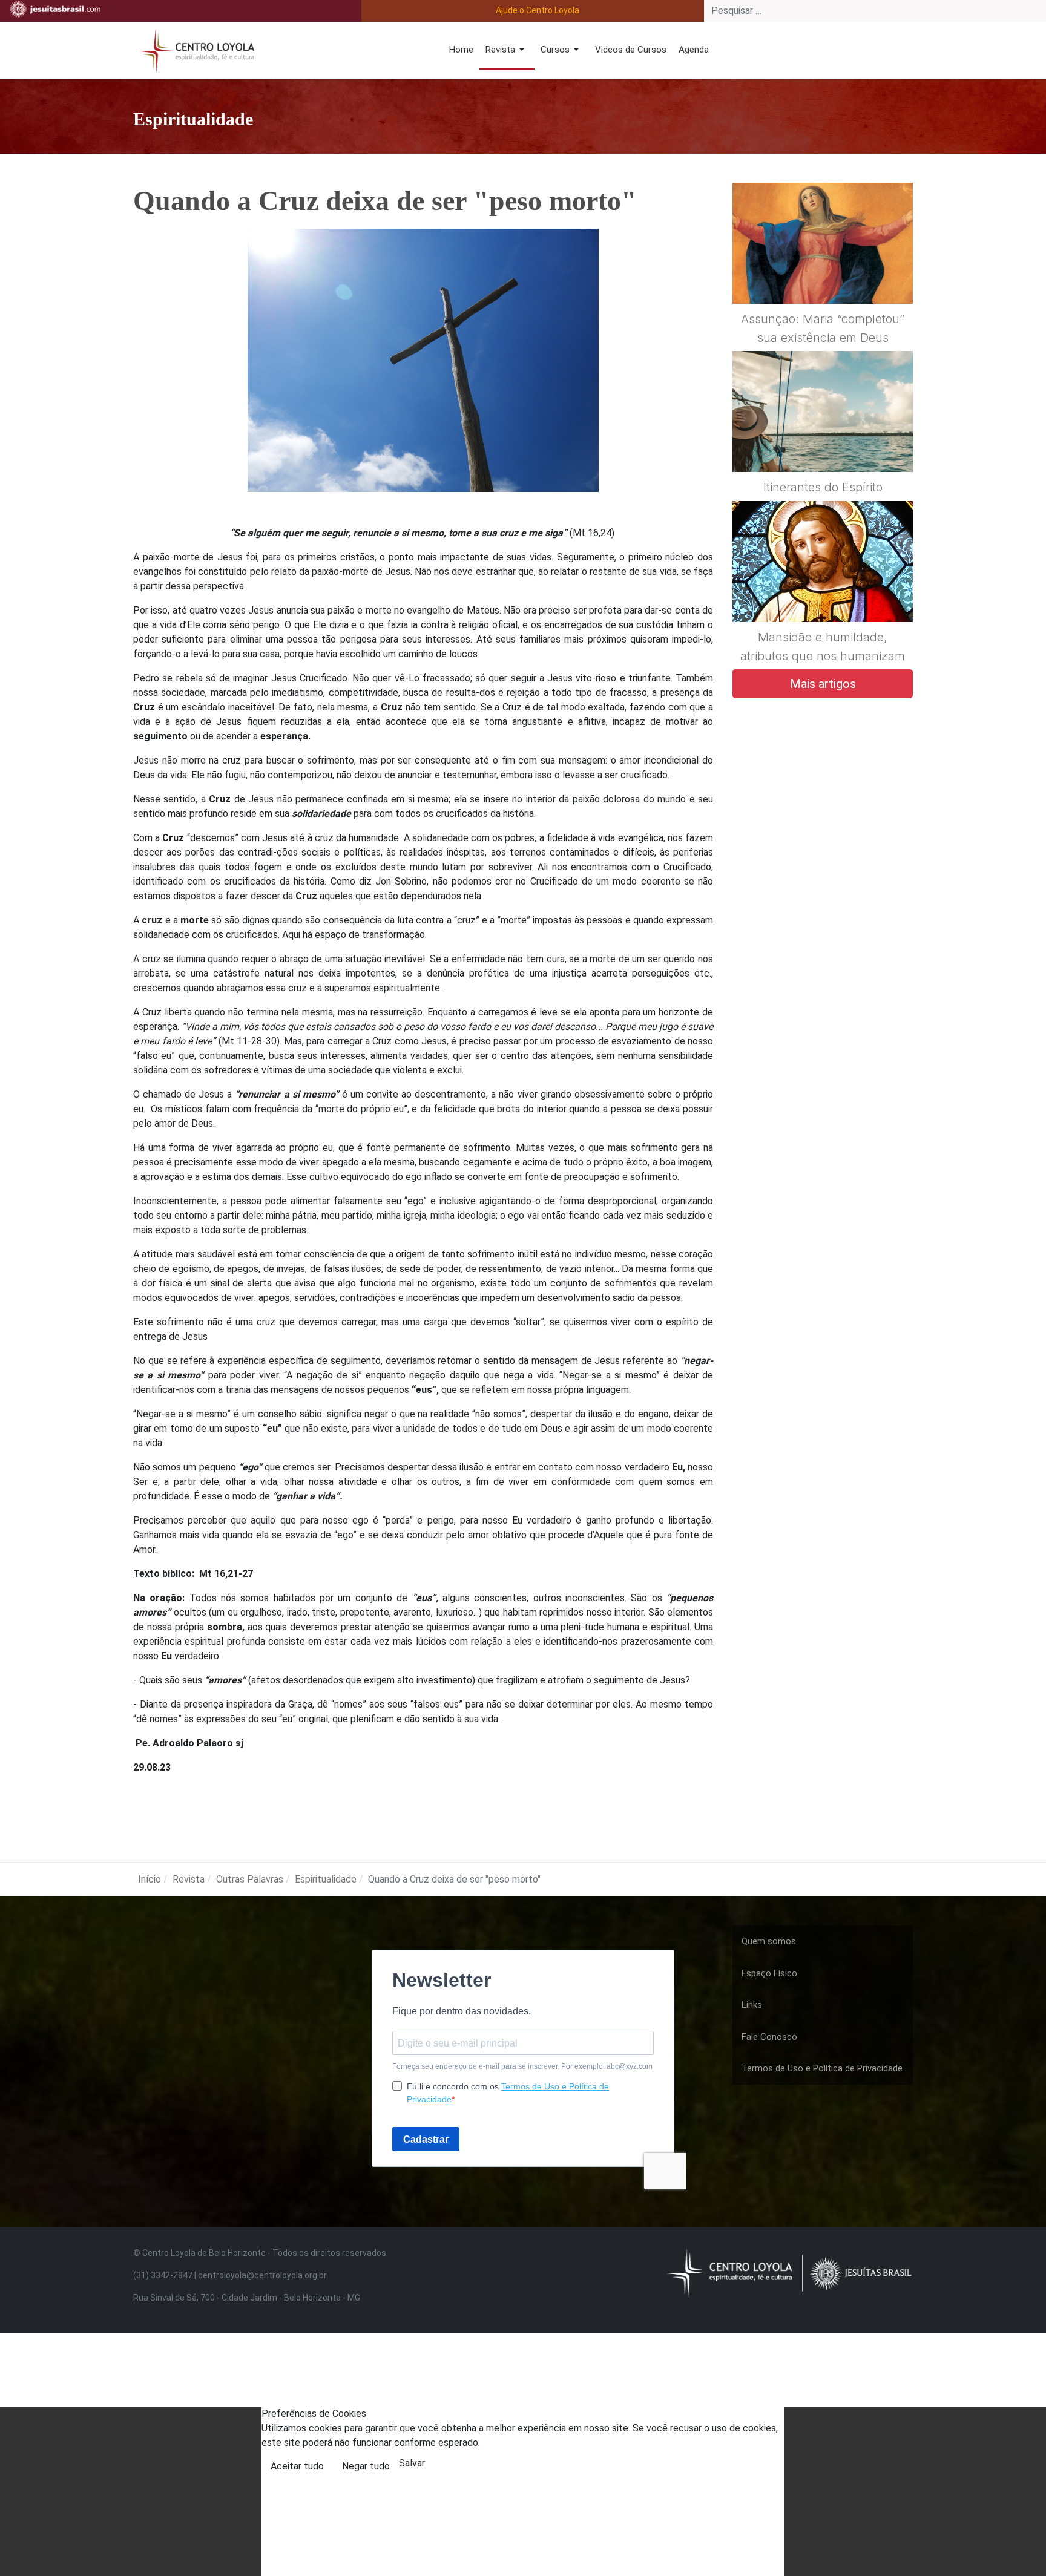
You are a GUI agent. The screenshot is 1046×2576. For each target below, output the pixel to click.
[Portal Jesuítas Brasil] (55, 9)
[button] (507, 51)
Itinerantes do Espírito (823, 487)
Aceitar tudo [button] (297, 2466)
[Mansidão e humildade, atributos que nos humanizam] (823, 591)
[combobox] (875, 11)
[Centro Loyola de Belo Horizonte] (194, 49)
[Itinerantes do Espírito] (823, 441)
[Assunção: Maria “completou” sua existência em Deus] (823, 272)
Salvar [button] (412, 2463)
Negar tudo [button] (366, 2466)
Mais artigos (823, 684)
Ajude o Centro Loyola (538, 10)
